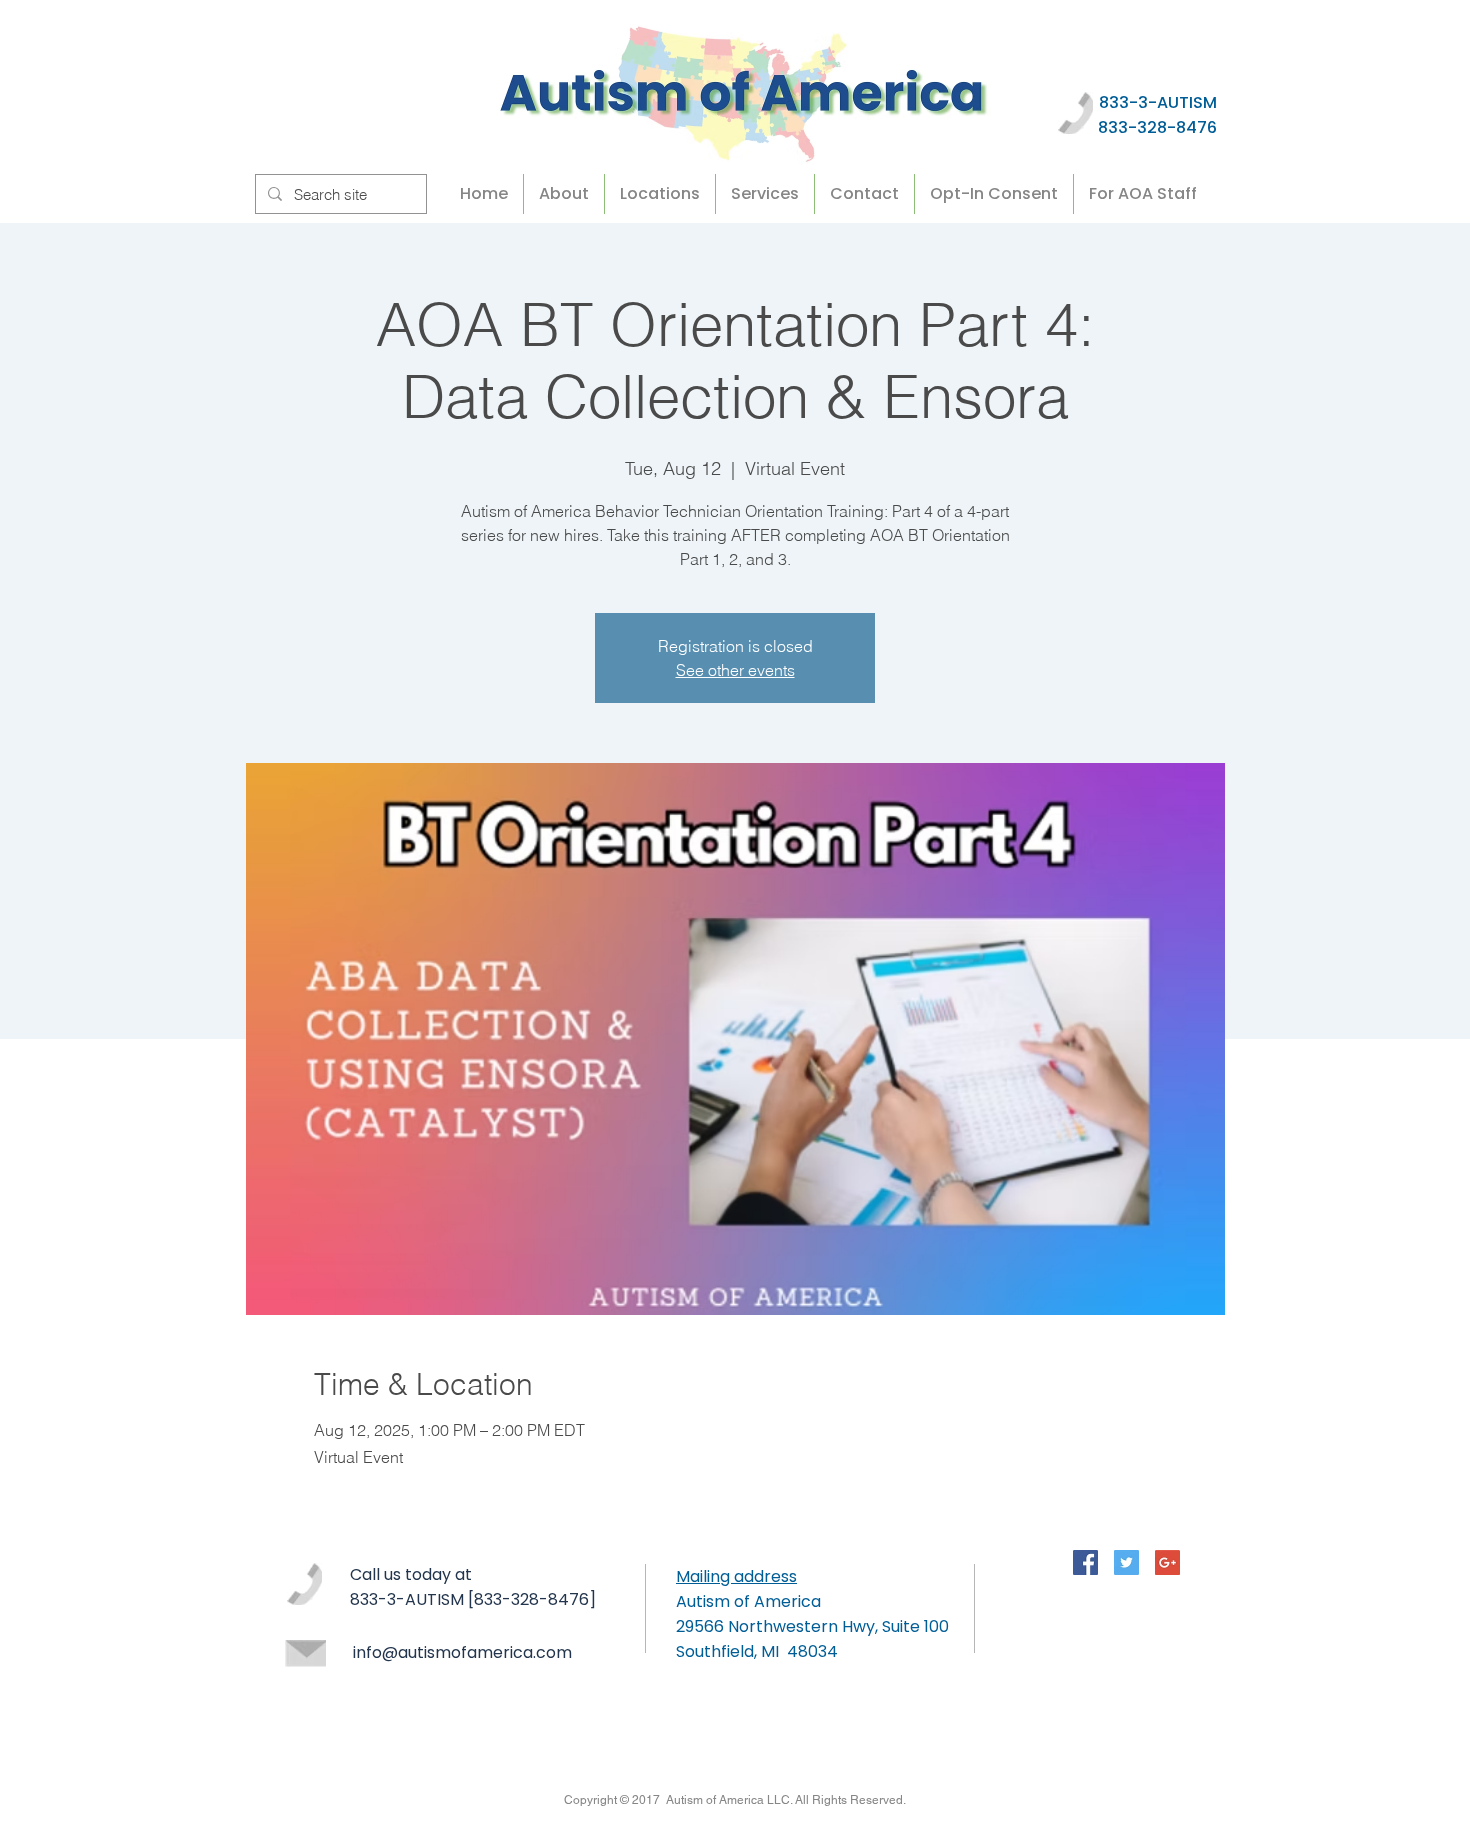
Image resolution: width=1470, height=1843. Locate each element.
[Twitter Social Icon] (1126, 1562)
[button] (1143, 194)
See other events (735, 670)
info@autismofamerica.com (462, 1652)
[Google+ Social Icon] (1167, 1562)
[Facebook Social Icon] (1085, 1562)
